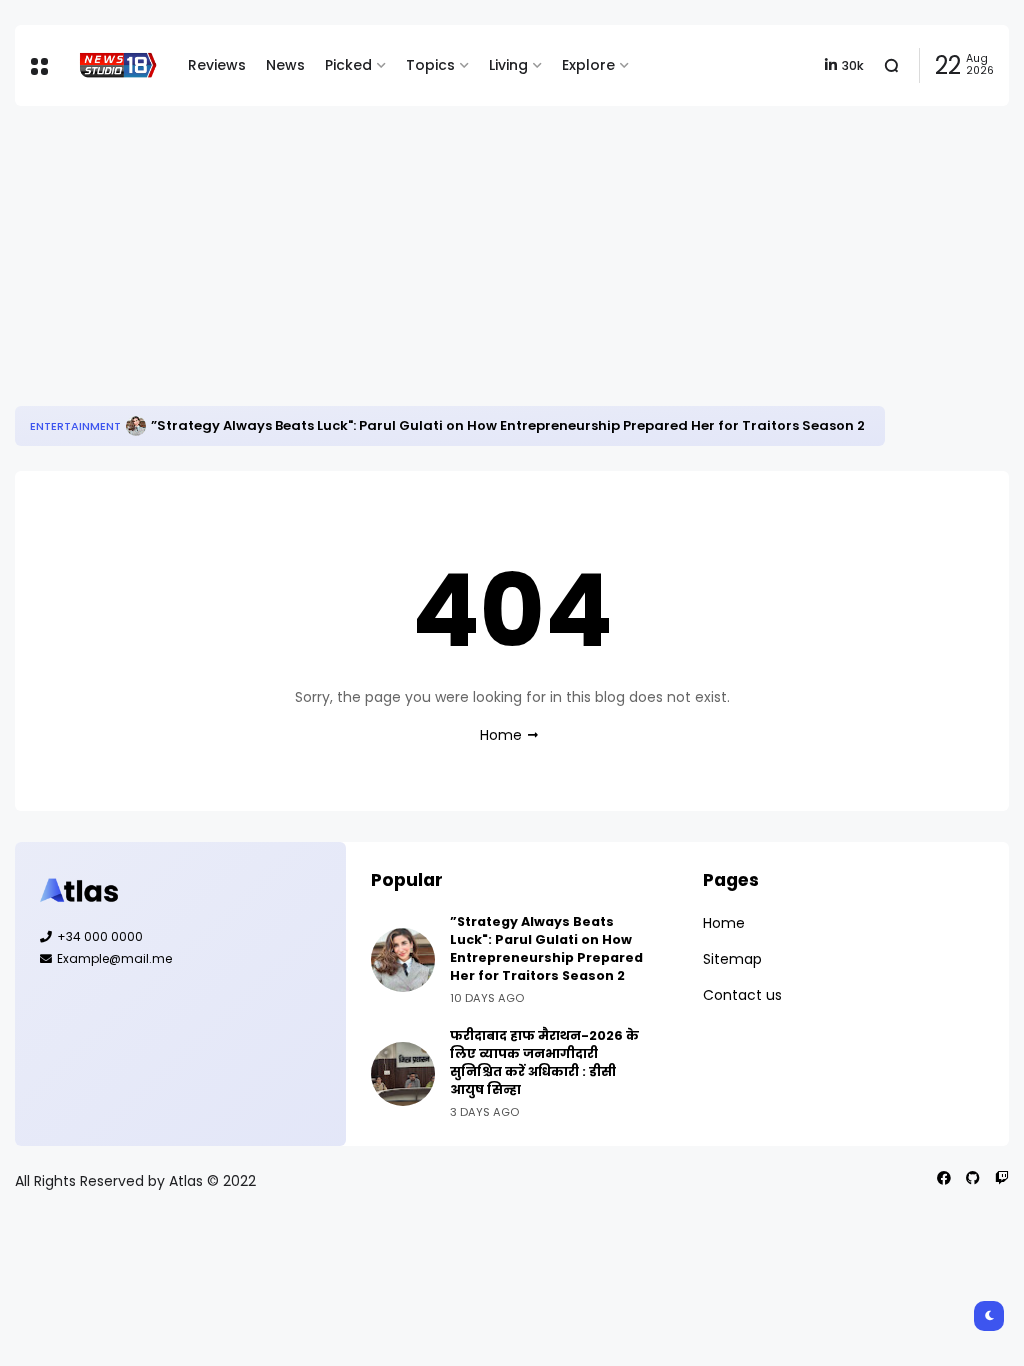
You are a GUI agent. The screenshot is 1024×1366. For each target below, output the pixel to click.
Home (501, 735)
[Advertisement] (512, 256)
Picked (348, 65)
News (285, 65)
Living (508, 65)
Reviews (217, 65)
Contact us (742, 995)
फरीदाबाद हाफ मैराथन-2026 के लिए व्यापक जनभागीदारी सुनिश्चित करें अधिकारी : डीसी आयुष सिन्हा (544, 1062)
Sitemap (732, 959)
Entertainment (75, 426)
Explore (588, 65)
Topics (430, 65)
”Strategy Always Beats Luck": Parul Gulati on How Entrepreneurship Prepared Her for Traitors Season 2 (508, 425)
